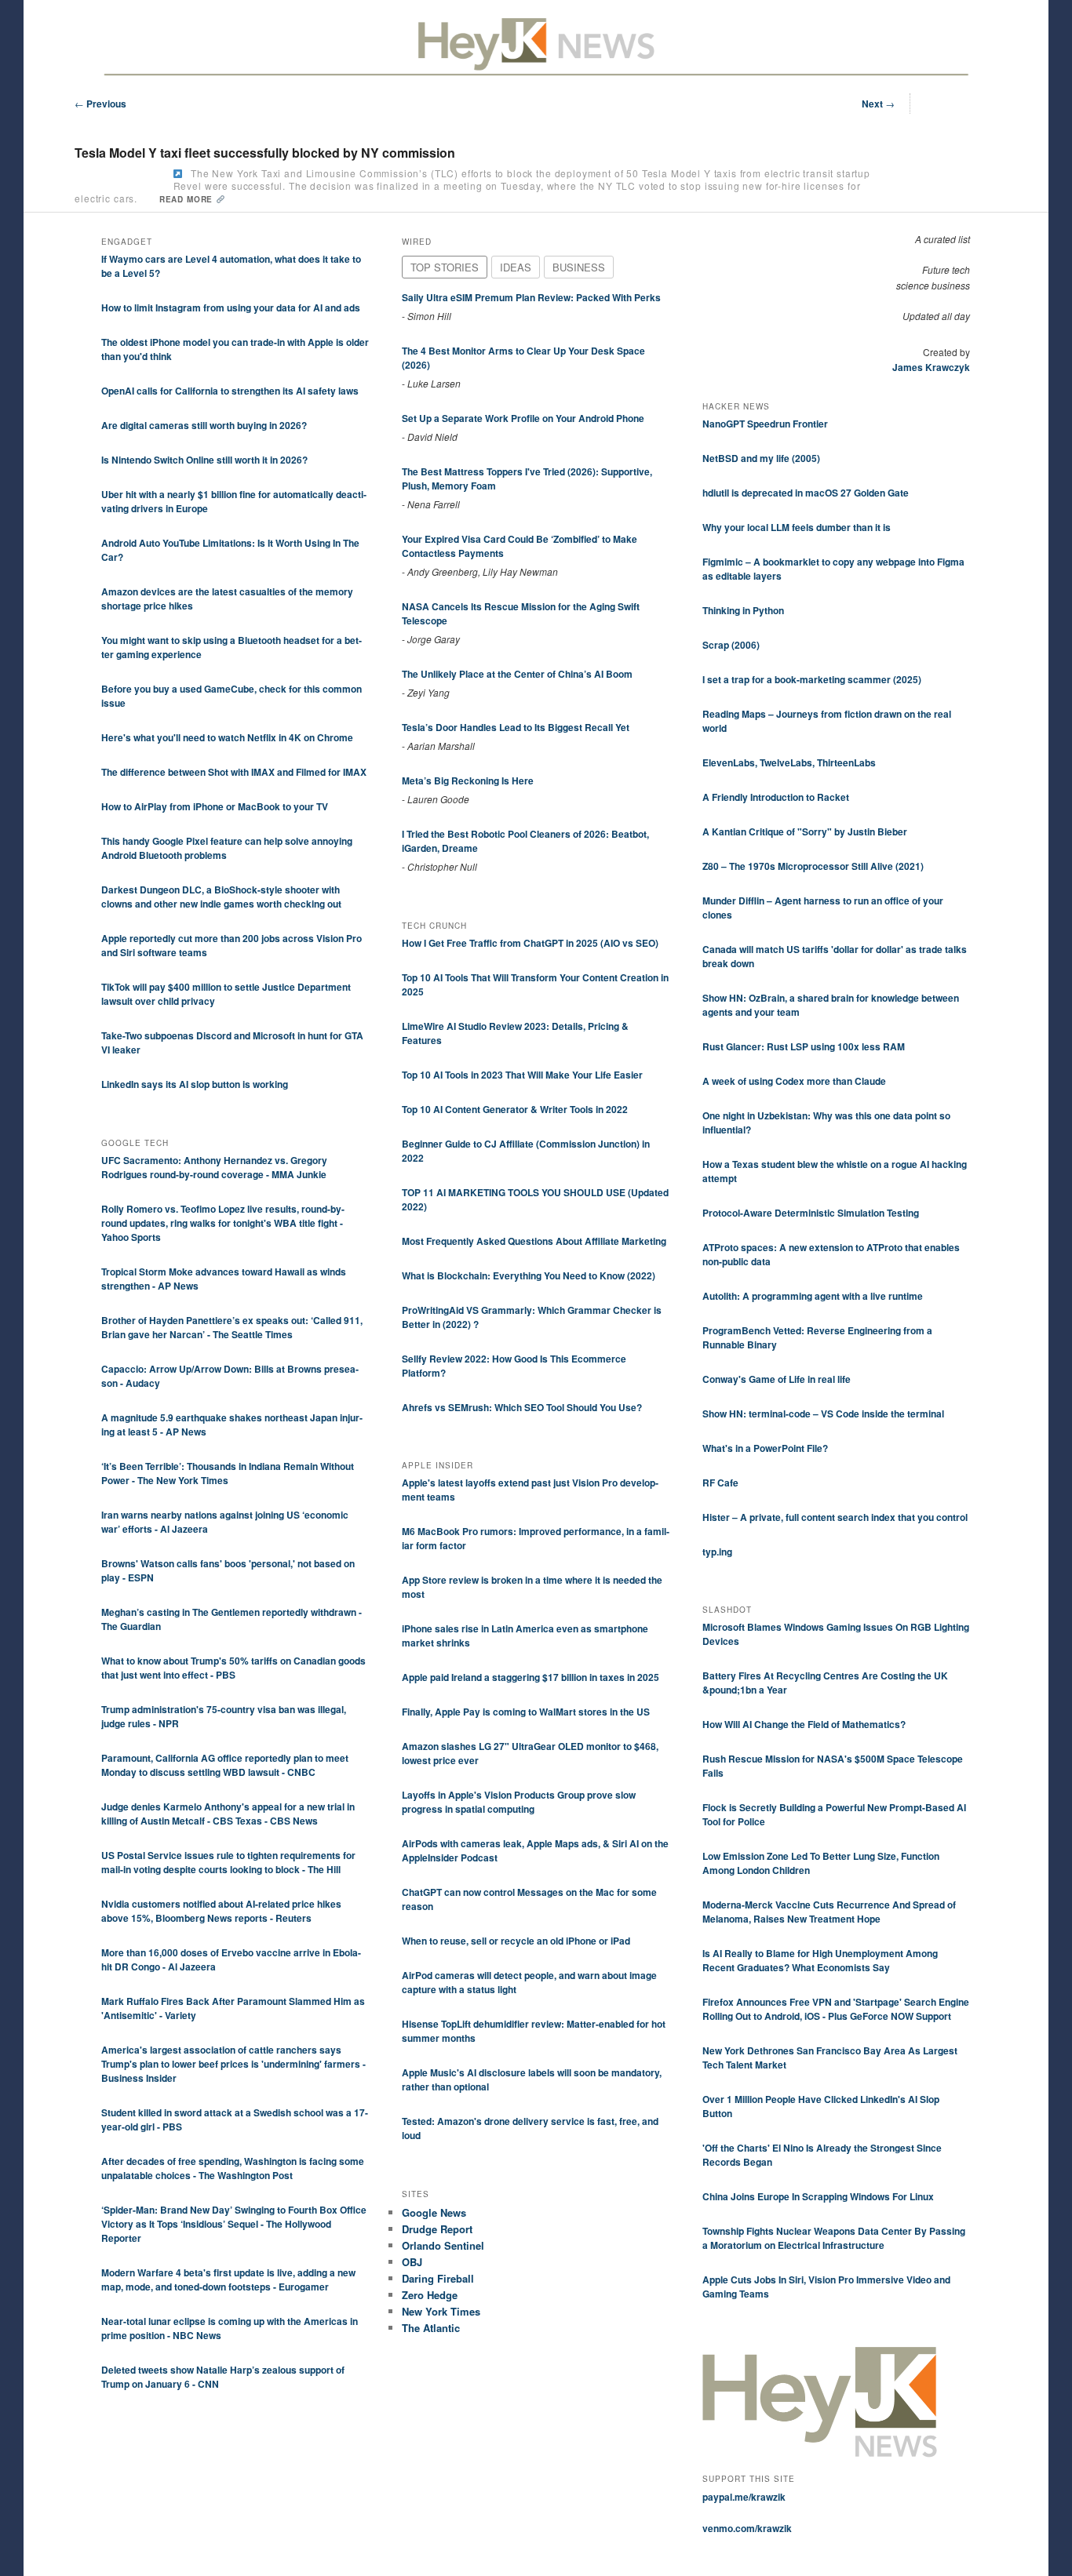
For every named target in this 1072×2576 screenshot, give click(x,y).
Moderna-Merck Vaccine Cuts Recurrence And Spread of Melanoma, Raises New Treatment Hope (829, 1912)
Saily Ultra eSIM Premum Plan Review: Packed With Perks (531, 297)
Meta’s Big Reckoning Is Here (468, 780)
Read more (188, 199)
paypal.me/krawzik (744, 2497)
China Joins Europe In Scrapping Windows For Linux (818, 2196)
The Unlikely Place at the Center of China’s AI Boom (517, 674)
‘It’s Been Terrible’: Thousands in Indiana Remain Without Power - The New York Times (228, 1473)
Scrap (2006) (731, 645)
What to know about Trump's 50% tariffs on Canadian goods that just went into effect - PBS (233, 1668)
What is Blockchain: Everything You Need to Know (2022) (529, 1275)
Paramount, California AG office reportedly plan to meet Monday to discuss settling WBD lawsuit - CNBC (225, 1765)
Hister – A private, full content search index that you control (835, 1517)
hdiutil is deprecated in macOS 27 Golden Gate (806, 493)
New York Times (441, 2311)
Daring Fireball (438, 2278)
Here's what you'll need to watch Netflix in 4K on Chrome (227, 737)
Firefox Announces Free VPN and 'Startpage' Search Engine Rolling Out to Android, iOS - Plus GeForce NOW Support (836, 2009)
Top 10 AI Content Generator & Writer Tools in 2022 (515, 1109)
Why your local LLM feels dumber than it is (797, 527)
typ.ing (717, 1552)
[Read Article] (179, 174)
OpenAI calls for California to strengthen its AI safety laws (230, 391)
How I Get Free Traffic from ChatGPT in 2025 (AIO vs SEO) (530, 943)
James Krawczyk (931, 367)
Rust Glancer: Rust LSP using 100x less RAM (804, 1046)
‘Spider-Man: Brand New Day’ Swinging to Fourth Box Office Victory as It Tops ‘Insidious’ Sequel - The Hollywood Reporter (234, 2224)
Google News (434, 2212)
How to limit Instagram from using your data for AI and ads (231, 307)
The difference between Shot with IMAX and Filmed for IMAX (234, 772)
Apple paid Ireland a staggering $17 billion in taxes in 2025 (531, 1677)
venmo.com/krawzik (747, 2528)
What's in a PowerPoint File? (765, 1448)
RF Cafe (720, 1483)
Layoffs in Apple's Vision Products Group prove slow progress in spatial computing (519, 1802)
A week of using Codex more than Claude (794, 1081)
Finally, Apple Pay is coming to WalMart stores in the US (526, 1712)
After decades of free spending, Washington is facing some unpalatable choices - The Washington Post (233, 2168)
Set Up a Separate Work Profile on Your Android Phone (523, 418)
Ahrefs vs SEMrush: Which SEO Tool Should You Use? (522, 1407)
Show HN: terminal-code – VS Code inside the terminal (823, 1414)
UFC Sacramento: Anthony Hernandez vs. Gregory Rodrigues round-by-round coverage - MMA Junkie (214, 1167)
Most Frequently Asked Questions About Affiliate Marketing (534, 1241)
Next (878, 104)
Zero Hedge (430, 2295)
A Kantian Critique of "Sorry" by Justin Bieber (805, 831)
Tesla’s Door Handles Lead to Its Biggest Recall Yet (516, 727)
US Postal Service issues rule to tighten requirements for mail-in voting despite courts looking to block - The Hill (228, 1862)
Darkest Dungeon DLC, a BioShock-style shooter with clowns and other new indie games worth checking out (221, 897)
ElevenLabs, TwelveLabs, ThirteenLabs (789, 762)
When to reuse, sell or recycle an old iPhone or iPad (516, 1941)
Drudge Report (437, 2229)
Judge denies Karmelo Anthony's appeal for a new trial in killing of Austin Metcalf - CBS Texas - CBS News (228, 1814)
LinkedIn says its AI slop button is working (195, 1084)
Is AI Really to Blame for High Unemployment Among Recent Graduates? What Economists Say (820, 1960)
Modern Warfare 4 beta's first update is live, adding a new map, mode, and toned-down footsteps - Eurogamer (228, 2279)
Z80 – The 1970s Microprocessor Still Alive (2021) (813, 866)
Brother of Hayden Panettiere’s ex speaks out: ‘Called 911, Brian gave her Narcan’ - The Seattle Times (232, 1327)
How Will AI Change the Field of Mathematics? (804, 1724)
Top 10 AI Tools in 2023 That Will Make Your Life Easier (522, 1075)
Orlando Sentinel (443, 2245)
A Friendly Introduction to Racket (776, 797)
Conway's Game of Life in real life (777, 1379)
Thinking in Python (743, 610)
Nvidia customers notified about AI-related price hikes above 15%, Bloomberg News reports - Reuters (221, 1911)
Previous (100, 104)
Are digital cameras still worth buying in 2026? (204, 425)
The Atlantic (431, 2328)
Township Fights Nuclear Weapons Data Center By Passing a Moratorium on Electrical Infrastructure (834, 2238)
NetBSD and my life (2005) (761, 458)
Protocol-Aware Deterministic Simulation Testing (811, 1213)
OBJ (412, 2262)
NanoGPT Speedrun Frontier (765, 424)
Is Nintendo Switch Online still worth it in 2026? (204, 460)
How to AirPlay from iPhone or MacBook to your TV (215, 806)
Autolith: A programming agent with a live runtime (813, 1296)
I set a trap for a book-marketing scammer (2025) (812, 679)
